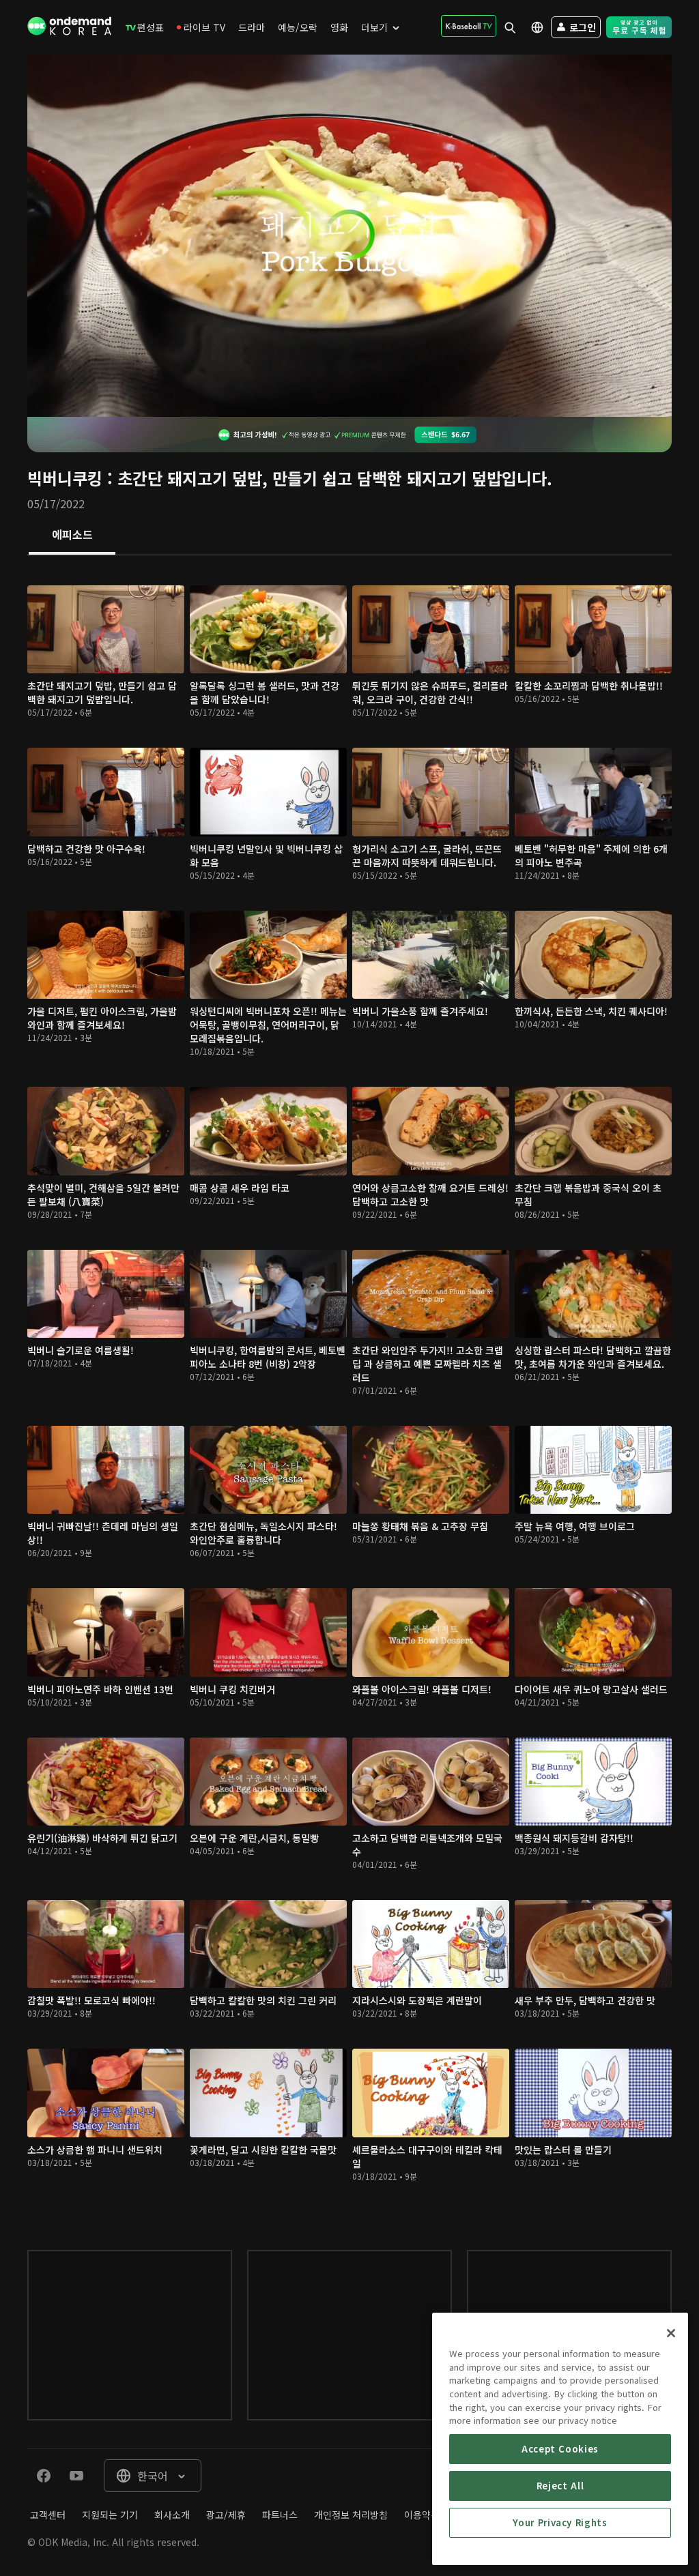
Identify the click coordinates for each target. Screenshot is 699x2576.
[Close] (671, 2333)
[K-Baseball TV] (469, 26)
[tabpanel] (349, 1389)
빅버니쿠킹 (65, 478)
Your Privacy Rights (560, 2522)
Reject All (560, 2486)
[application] (349, 236)
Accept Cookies (560, 2449)
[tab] (72, 536)
